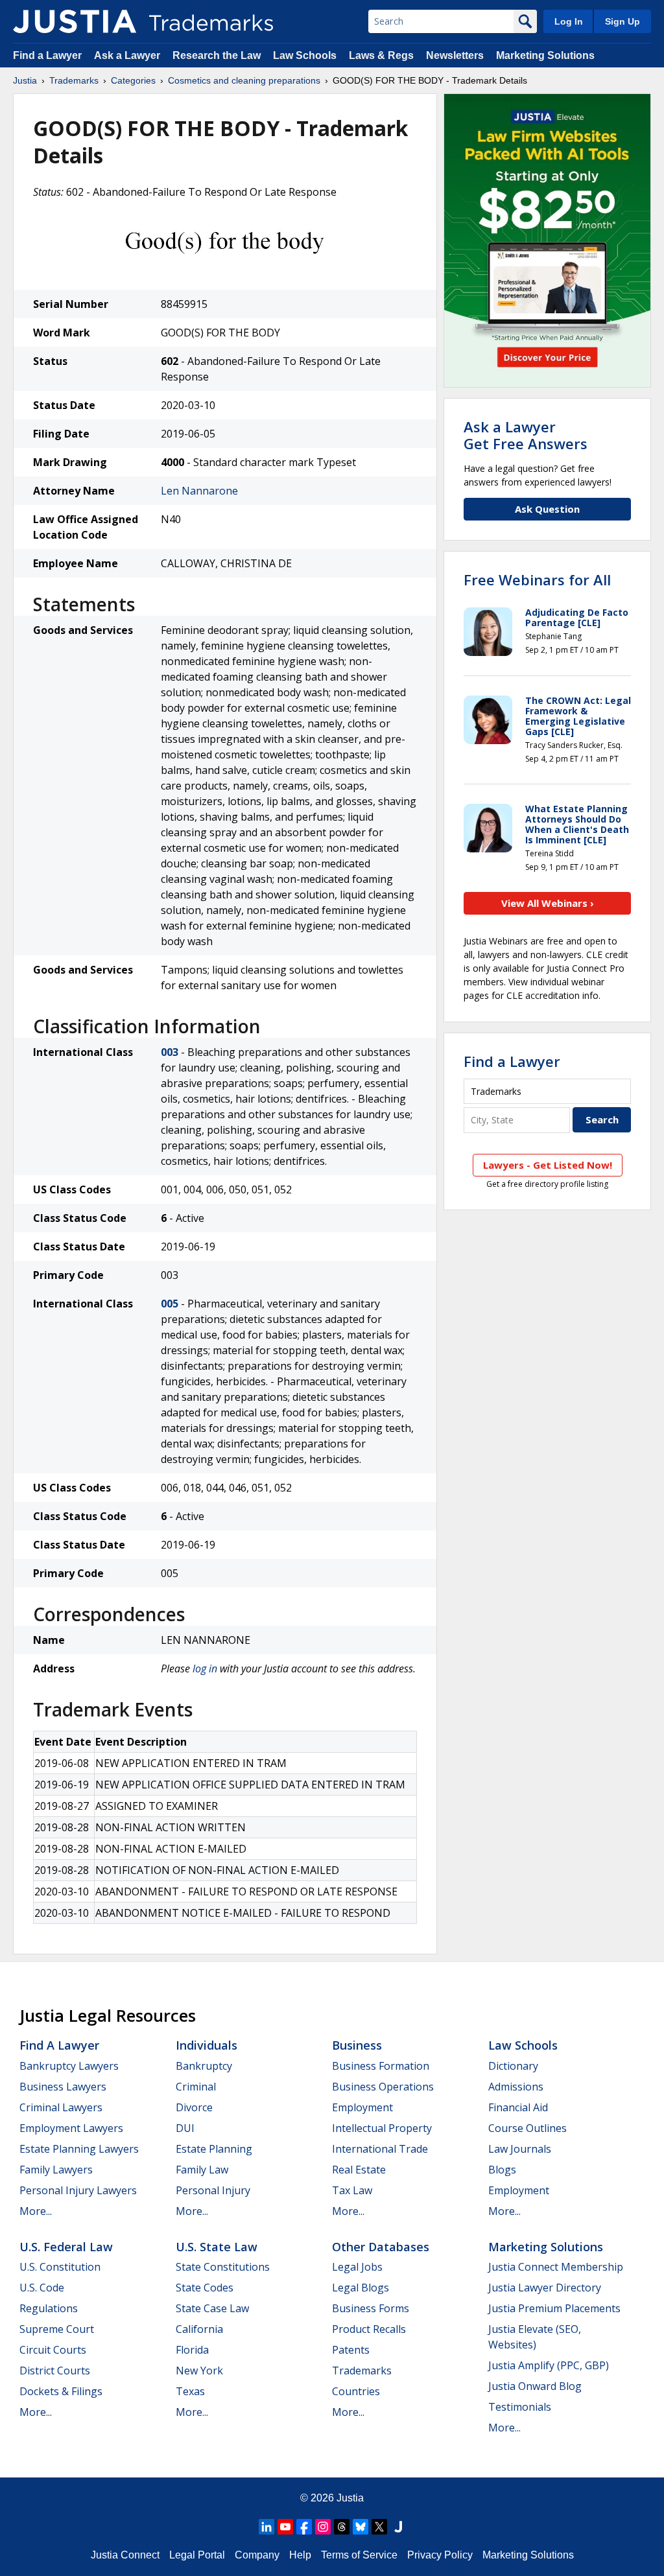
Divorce (194, 2107)
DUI (185, 2128)
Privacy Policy (440, 2555)
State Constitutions (223, 2267)
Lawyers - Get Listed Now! (548, 1165)
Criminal (196, 2087)
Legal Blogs (361, 2288)
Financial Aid (518, 2107)
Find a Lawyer (47, 55)
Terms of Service (359, 2555)
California (199, 2329)
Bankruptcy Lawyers (69, 2066)
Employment (362, 2107)
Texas (190, 2391)
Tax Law (352, 2190)
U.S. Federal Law (66, 2247)
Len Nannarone (199, 491)
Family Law (202, 2170)
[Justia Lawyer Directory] (398, 2527)
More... (36, 2211)
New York (199, 2371)
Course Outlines (528, 2128)
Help (300, 2555)
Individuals (207, 2045)
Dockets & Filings (61, 2391)
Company (257, 2555)
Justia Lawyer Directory (545, 2288)
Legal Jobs (357, 2267)
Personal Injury (213, 2190)
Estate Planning (214, 2149)
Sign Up (622, 21)
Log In (569, 21)
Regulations (49, 2308)
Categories (133, 80)
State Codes (205, 2288)
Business (357, 2045)
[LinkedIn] (267, 2527)
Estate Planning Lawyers (79, 2149)
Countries (356, 2391)
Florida (192, 2350)
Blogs (502, 2170)
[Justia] (75, 21)
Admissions (516, 2087)
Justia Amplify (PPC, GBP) (549, 2365)
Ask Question (547, 509)
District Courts (55, 2371)
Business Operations (383, 2087)
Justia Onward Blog (535, 2386)
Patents (351, 2350)
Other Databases (381, 2247)
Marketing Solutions (545, 55)
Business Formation (381, 2066)
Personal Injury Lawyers (78, 2190)
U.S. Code (42, 2288)
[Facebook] (304, 2527)
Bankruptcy (204, 2066)
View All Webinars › (548, 903)
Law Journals (520, 2149)
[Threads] (342, 2527)
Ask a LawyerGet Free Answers (526, 435)
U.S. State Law (217, 2247)
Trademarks (74, 80)
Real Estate (359, 2170)
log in (205, 1669)
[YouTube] (285, 2527)
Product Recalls (369, 2329)
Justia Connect (125, 2555)
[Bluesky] (361, 2527)
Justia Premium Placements (554, 2308)
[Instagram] (323, 2527)
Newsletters (455, 55)
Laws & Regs (381, 55)
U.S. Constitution (60, 2267)
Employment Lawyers (71, 2128)
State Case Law (212, 2308)
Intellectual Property (382, 2128)
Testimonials (520, 2407)
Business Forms (371, 2308)
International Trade (380, 2149)
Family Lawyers (56, 2170)
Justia (25, 80)
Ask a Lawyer (127, 55)
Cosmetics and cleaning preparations (244, 80)
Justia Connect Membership (556, 2267)
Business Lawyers (63, 2087)
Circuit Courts (53, 2350)
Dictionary (513, 2066)
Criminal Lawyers (61, 2107)
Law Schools (305, 55)
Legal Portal (197, 2555)
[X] (379, 2527)
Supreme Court (57, 2329)
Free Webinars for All (537, 580)
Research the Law (217, 55)
